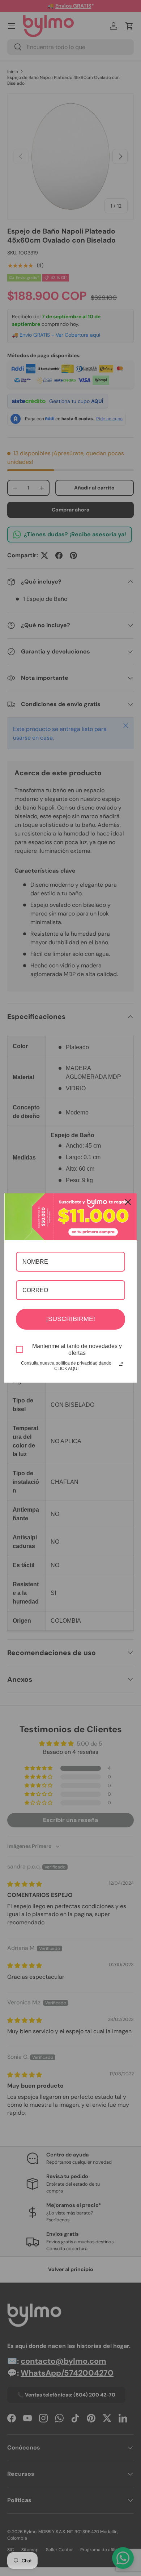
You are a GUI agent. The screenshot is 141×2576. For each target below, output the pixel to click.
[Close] (128, 1202)
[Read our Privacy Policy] (121, 1364)
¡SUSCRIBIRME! (70, 1319)
